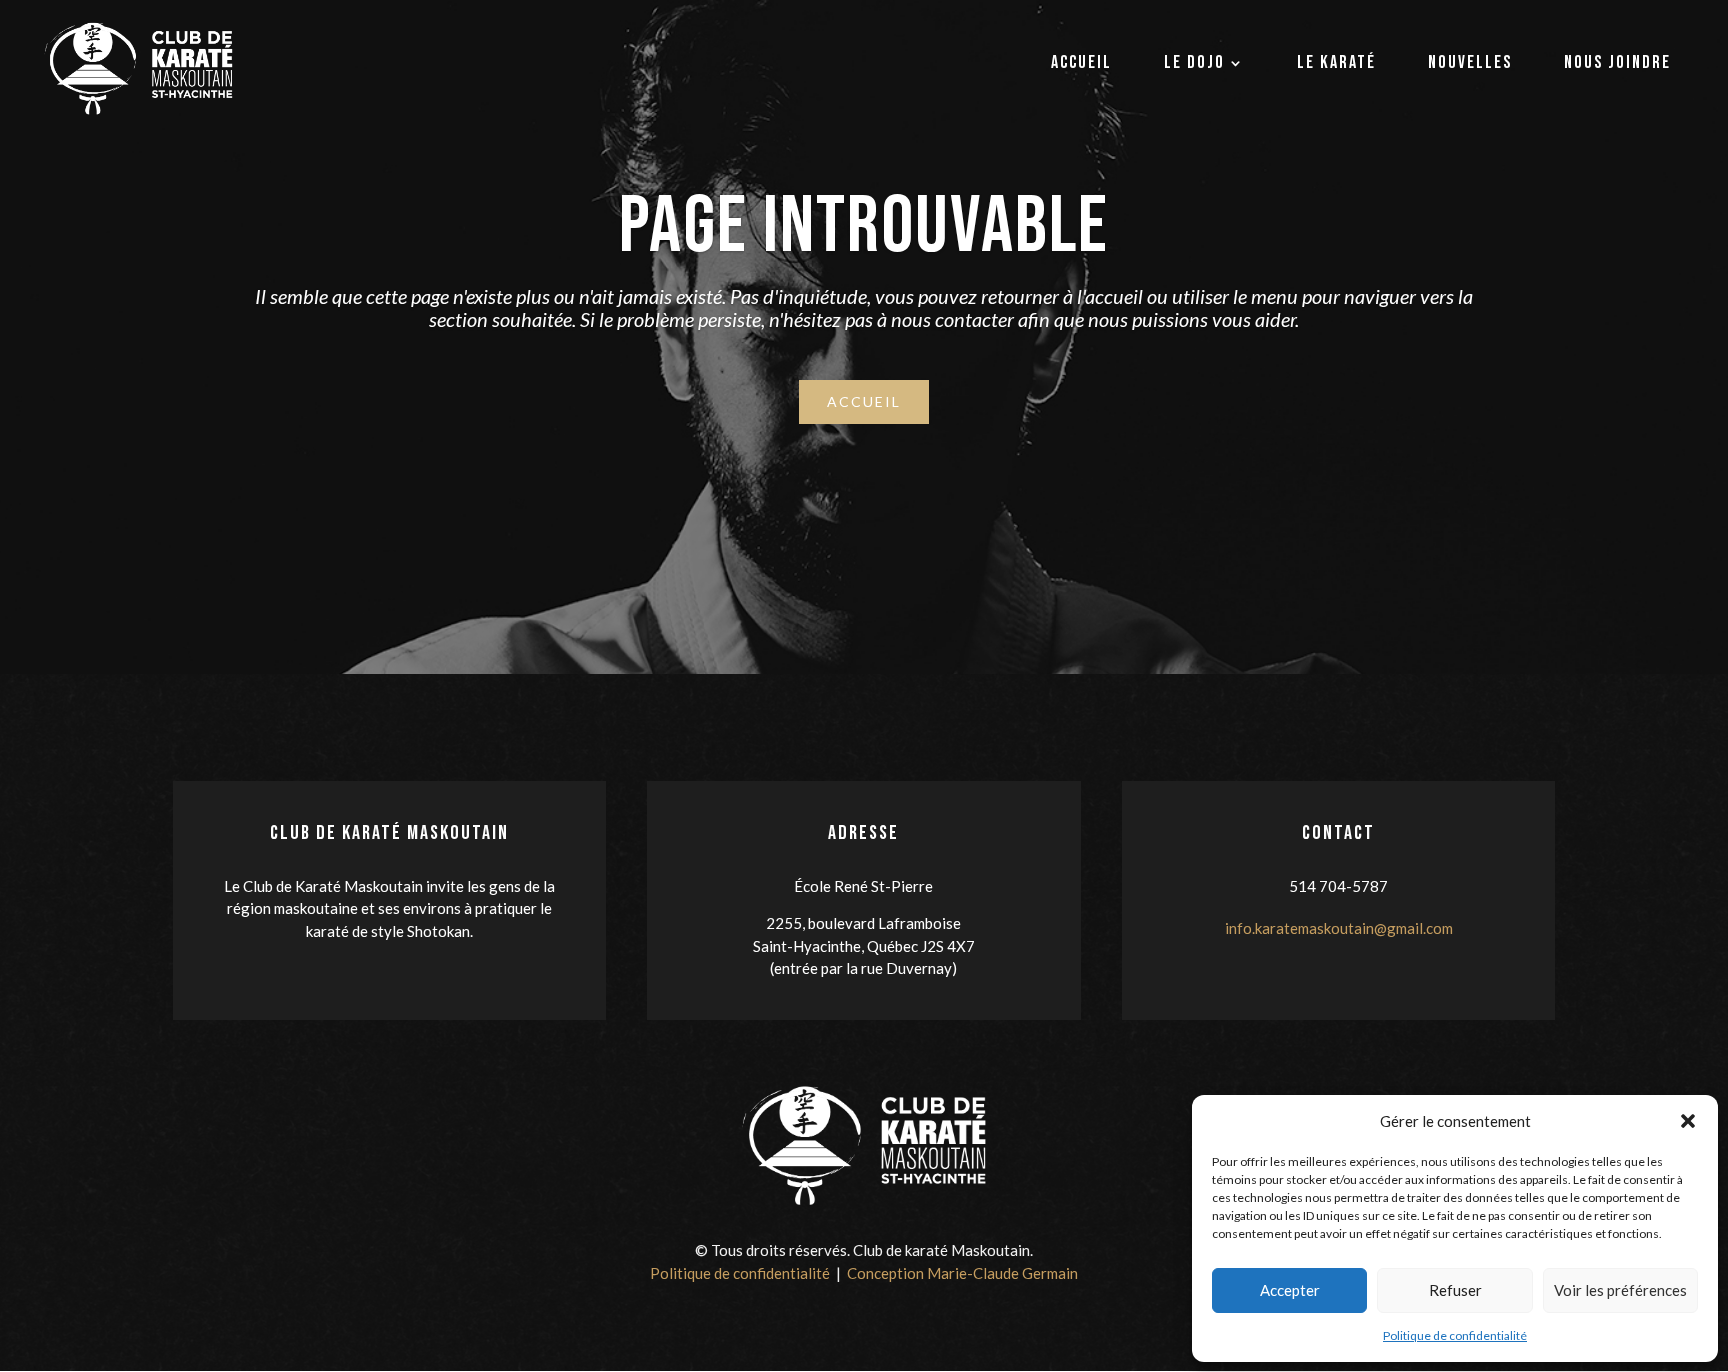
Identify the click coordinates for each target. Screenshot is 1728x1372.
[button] (1688, 1121)
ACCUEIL (864, 401)
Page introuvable (864, 227)
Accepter (1290, 1290)
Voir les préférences (1620, 1290)
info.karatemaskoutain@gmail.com (1339, 928)
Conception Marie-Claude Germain (962, 1273)
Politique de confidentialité (1455, 1335)
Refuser (1455, 1290)
